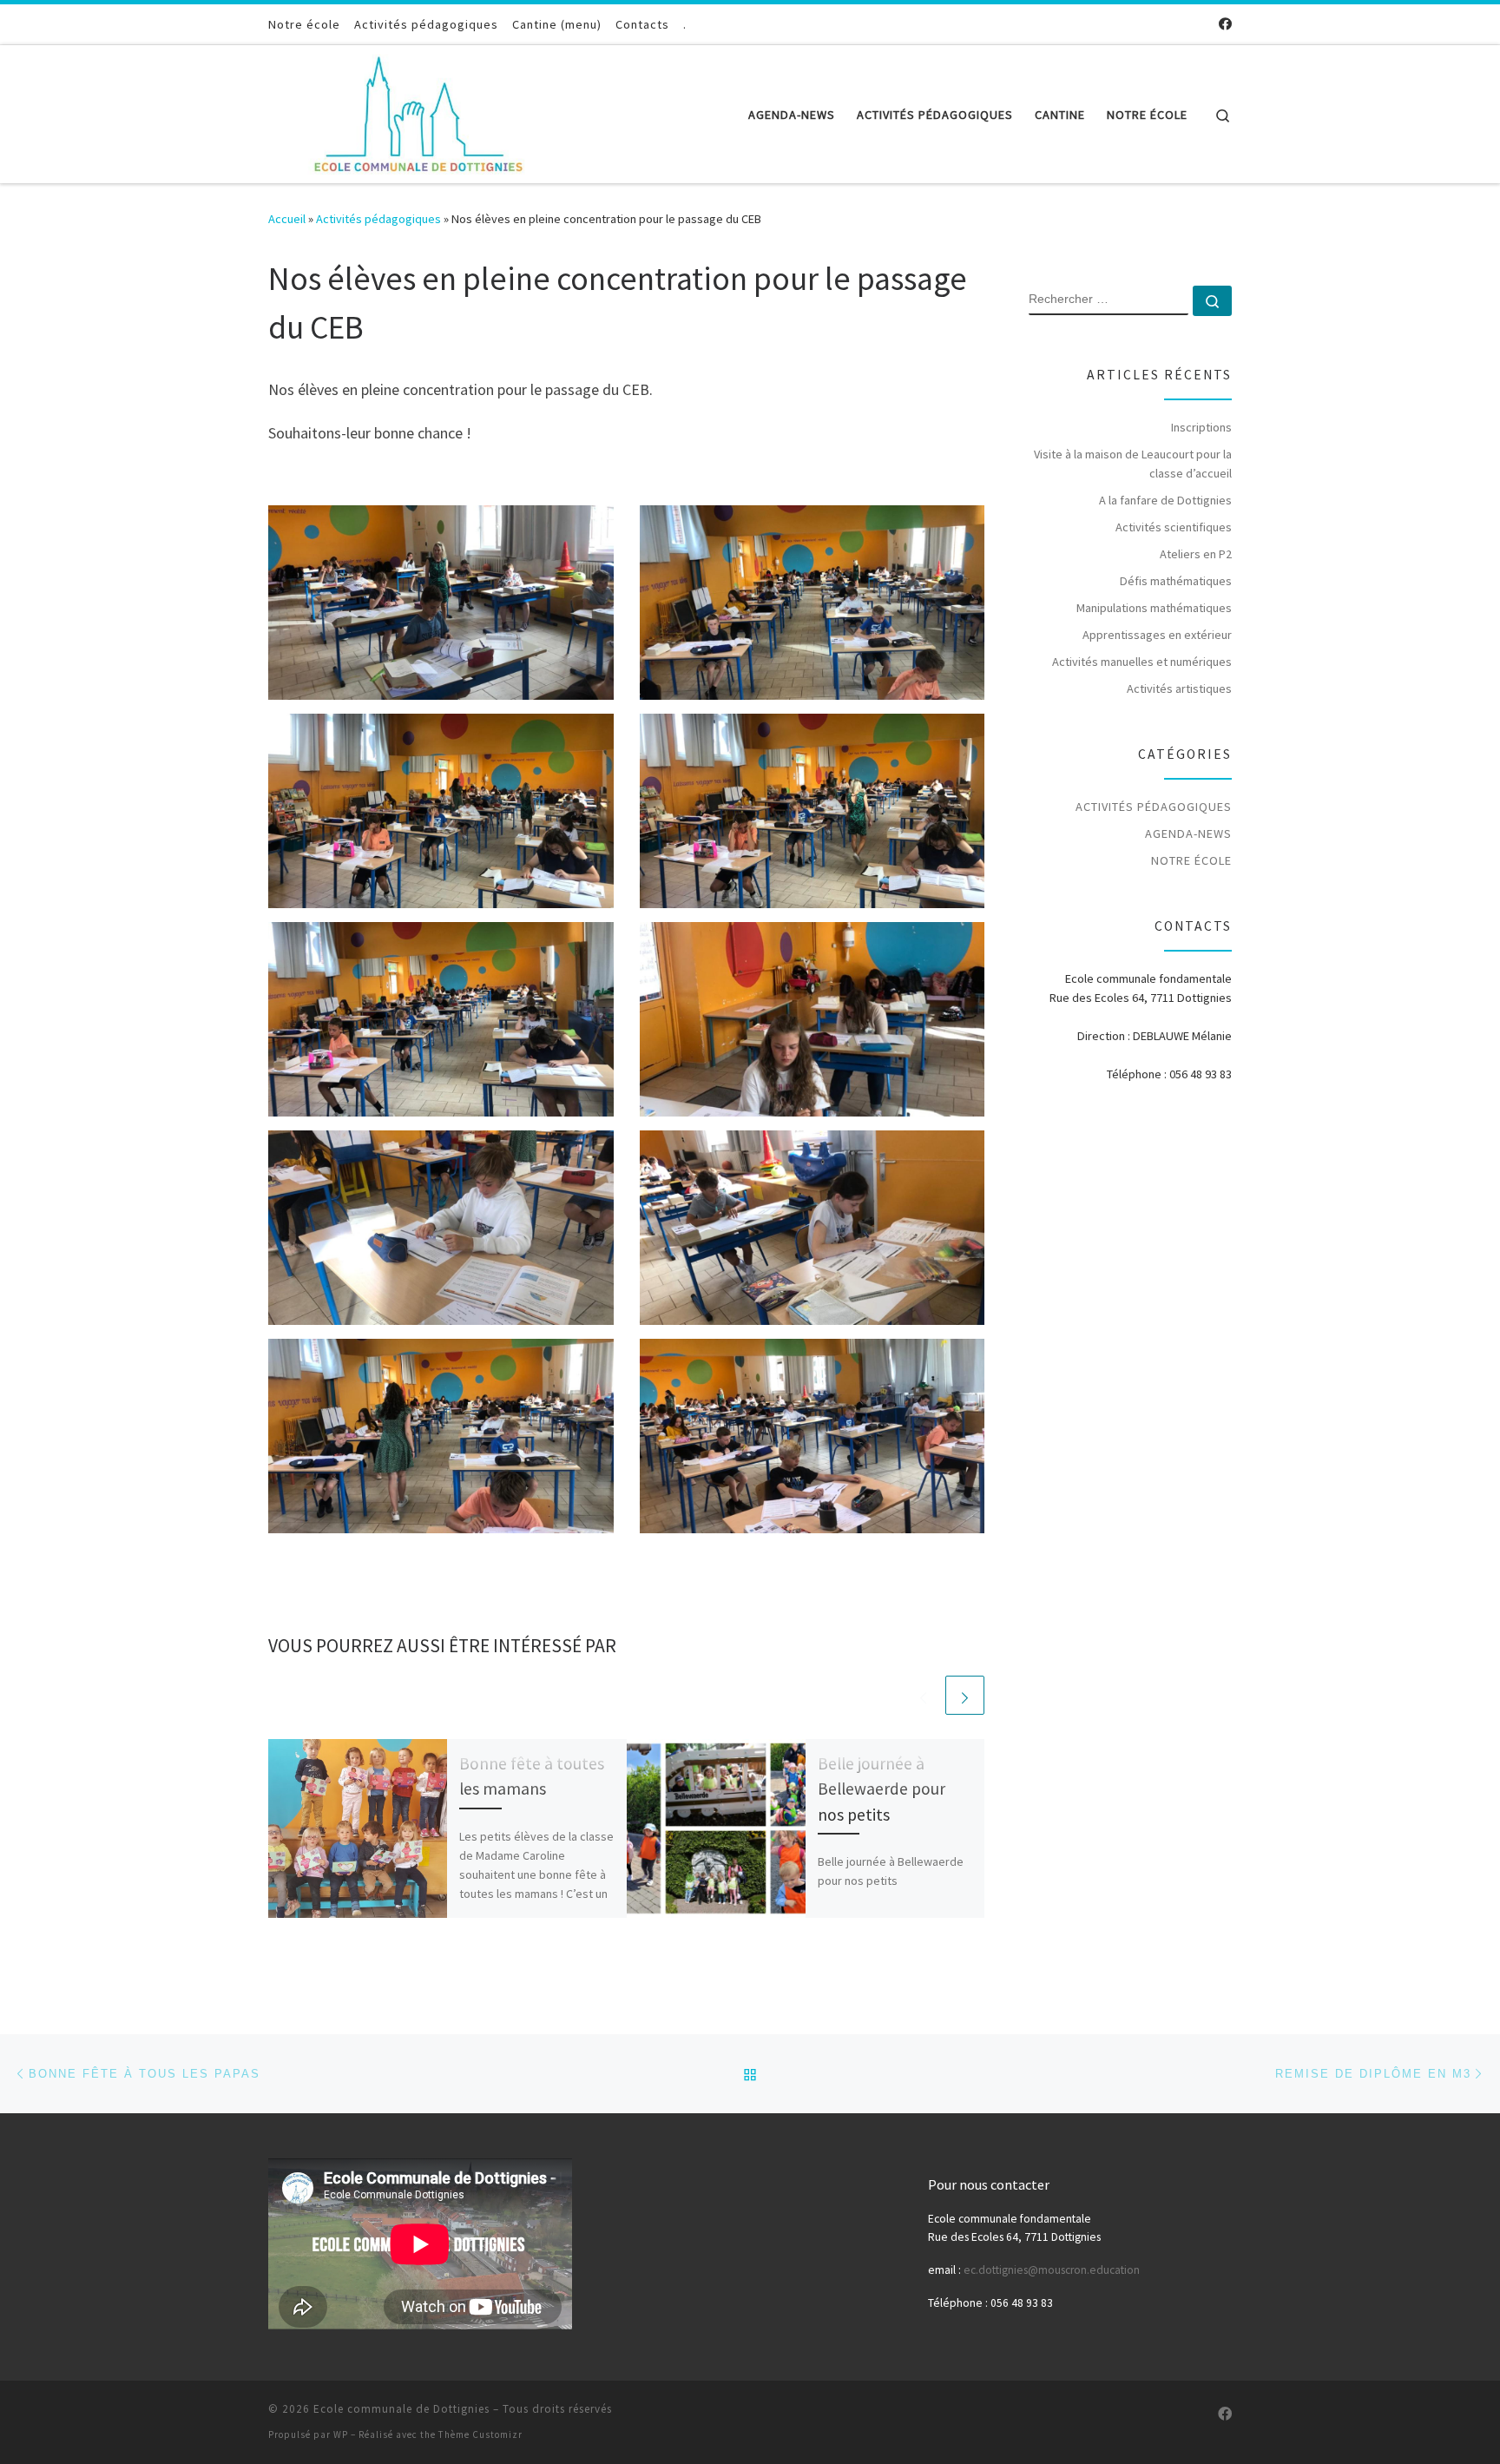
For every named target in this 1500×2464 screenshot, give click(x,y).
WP (341, 2434)
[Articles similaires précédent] (923, 1695)
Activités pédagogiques (378, 219)
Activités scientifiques (1174, 527)
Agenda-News (1188, 833)
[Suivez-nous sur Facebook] (1225, 24)
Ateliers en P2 (1196, 554)
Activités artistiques (1179, 688)
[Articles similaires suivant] (965, 1695)
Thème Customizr (480, 2434)
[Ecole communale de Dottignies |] (418, 111)
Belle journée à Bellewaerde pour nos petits (882, 1789)
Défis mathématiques (1176, 581)
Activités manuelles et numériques (1142, 662)
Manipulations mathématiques (1154, 608)
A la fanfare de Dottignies (1165, 500)
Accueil (287, 219)
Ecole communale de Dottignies (401, 2409)
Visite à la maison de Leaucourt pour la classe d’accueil (1133, 464)
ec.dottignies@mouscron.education (1052, 2270)
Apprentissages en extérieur (1157, 635)
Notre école (1191, 860)
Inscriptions (1201, 427)
